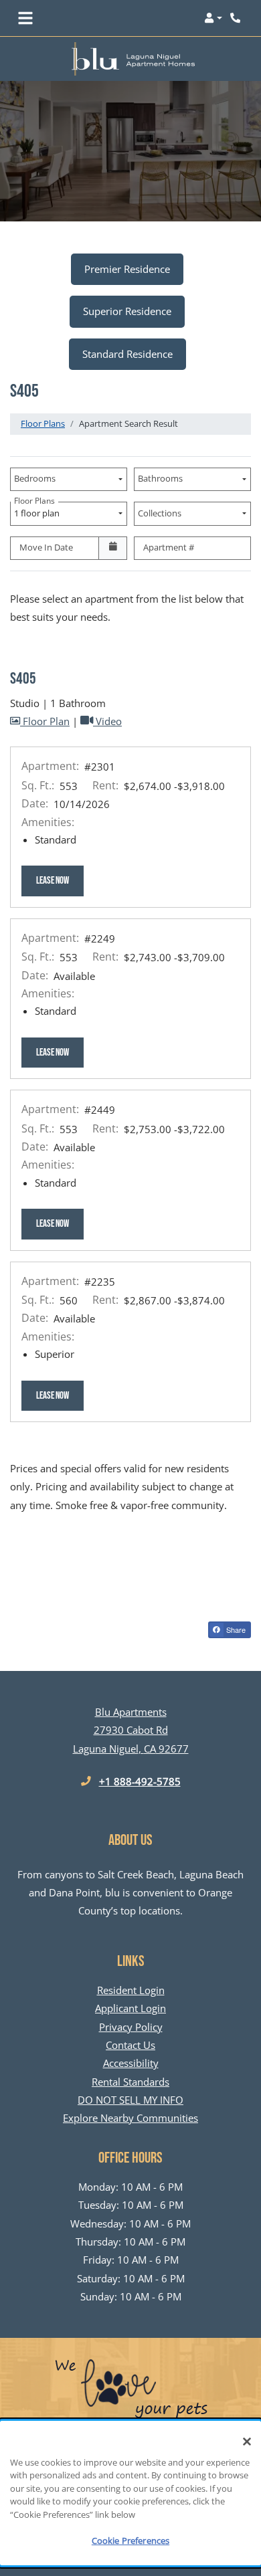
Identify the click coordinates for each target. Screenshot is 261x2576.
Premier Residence (127, 269)
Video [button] (107, 721)
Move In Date (46, 547)
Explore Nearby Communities (130, 2118)
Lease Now (60, 880)
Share (235, 1629)
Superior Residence (127, 311)
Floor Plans (43, 423)
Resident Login (131, 1990)
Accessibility (131, 2063)
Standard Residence (127, 354)
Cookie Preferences (130, 2541)
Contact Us (130, 2045)
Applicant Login (130, 2008)
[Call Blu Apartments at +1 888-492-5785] (237, 18)
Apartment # (169, 547)
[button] (213, 18)
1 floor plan (39, 510)
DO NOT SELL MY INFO (130, 2100)
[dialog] (130, 2493)
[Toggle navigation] (25, 18)
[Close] (247, 2442)
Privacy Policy (131, 2026)
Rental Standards (130, 2081)
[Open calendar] (113, 549)
